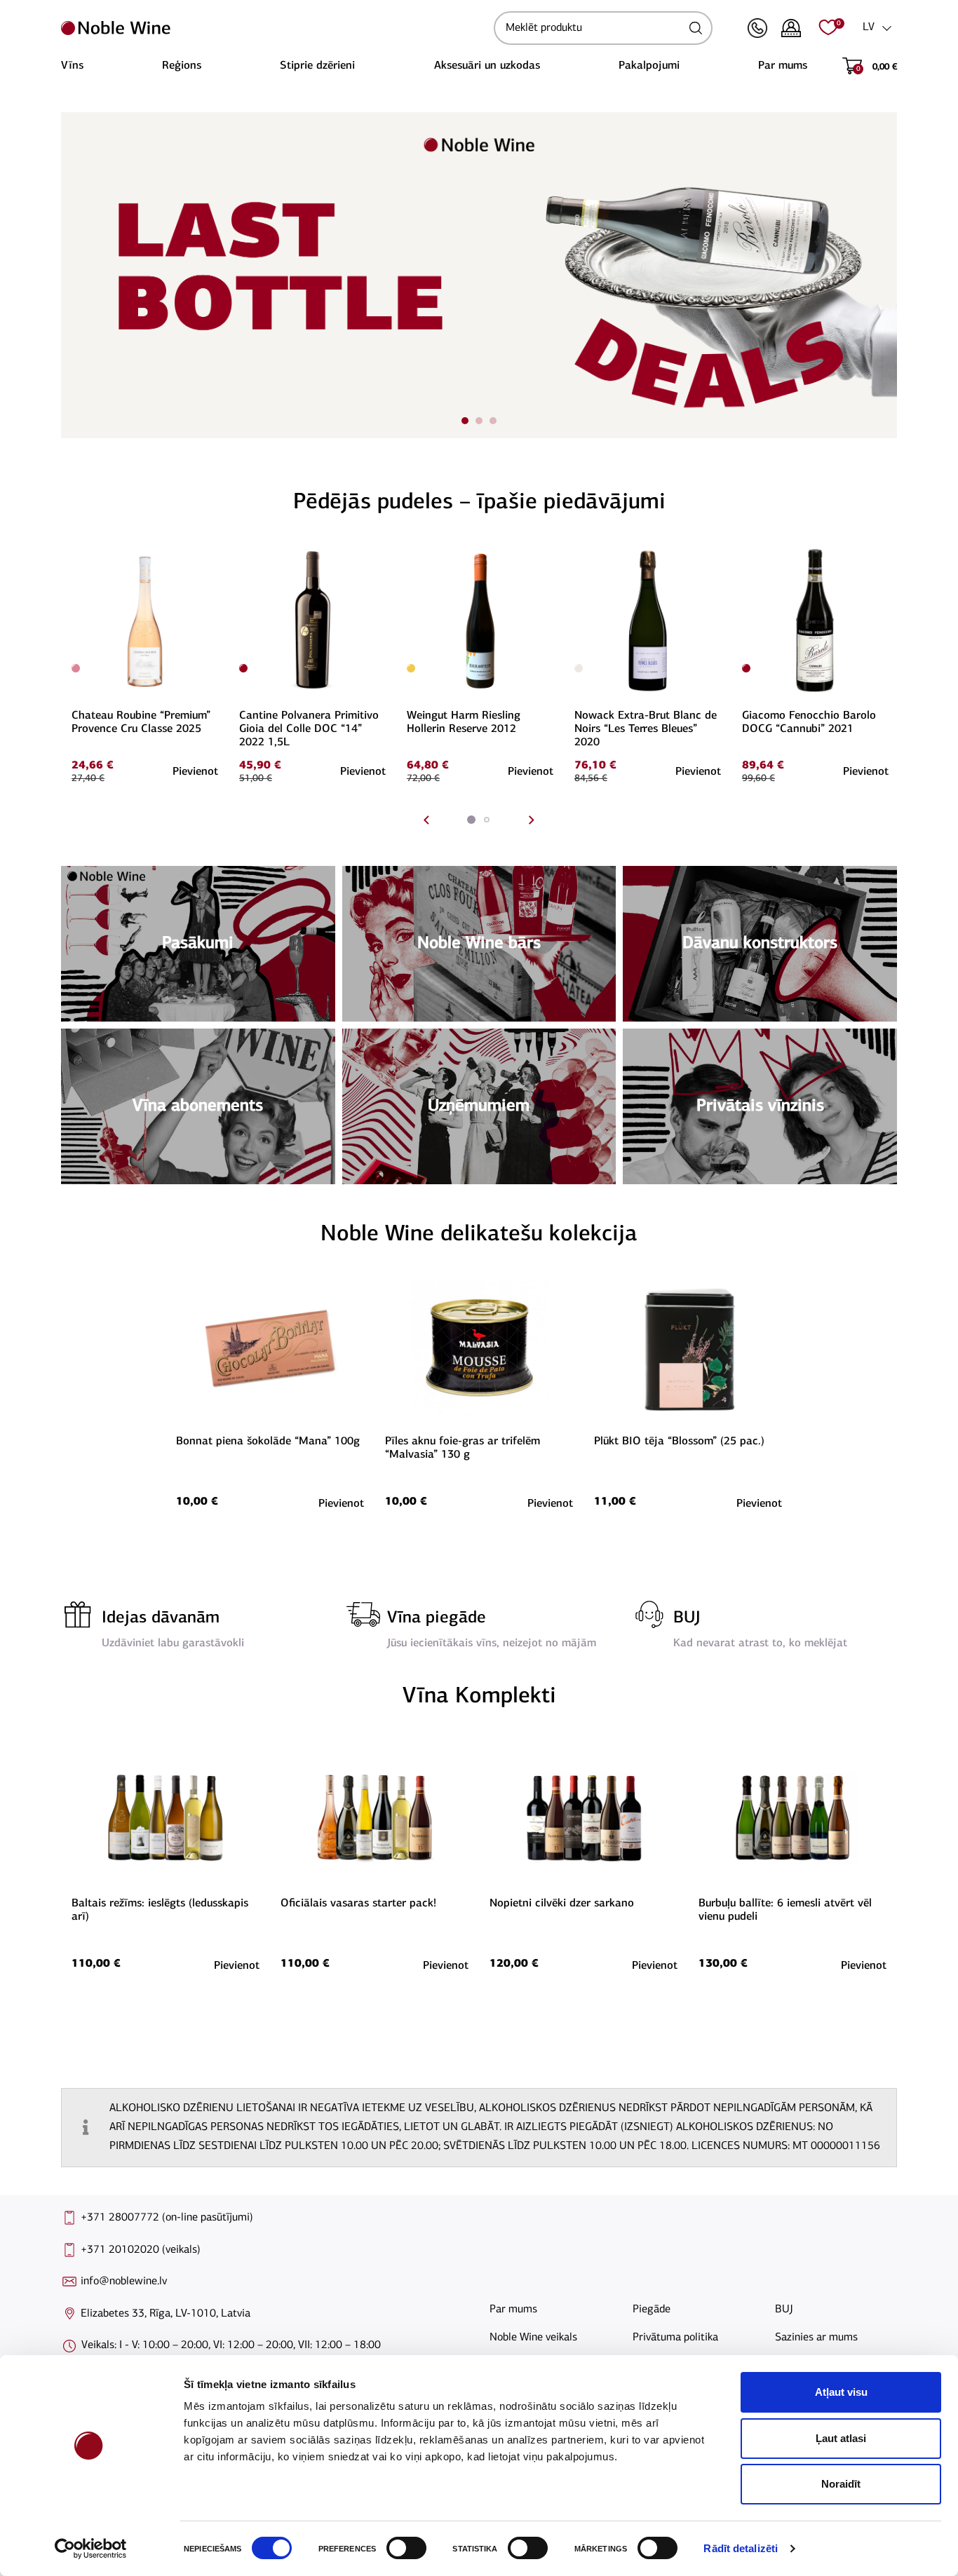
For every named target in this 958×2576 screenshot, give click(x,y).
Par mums (783, 66)
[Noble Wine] (274, 28)
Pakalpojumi (649, 66)
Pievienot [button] (195, 772)
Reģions (182, 66)
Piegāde (652, 2310)
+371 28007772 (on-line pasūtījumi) (167, 2218)
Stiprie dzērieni (317, 66)
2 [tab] (479, 421)
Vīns (72, 66)
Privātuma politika (675, 2338)
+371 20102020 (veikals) (141, 2250)
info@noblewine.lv (124, 2282)
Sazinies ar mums (816, 2338)
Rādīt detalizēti (741, 2548)
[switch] (405, 2548)
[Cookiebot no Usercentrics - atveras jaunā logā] (91, 2549)
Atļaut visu (841, 2392)
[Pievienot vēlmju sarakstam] (216, 554)
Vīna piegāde (437, 1618)
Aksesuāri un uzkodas (487, 66)
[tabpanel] (479, 275)
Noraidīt (841, 2484)
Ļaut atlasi (841, 2438)
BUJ (687, 1618)
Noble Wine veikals (533, 2338)
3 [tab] (493, 421)
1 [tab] (465, 421)
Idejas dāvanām (161, 1618)
